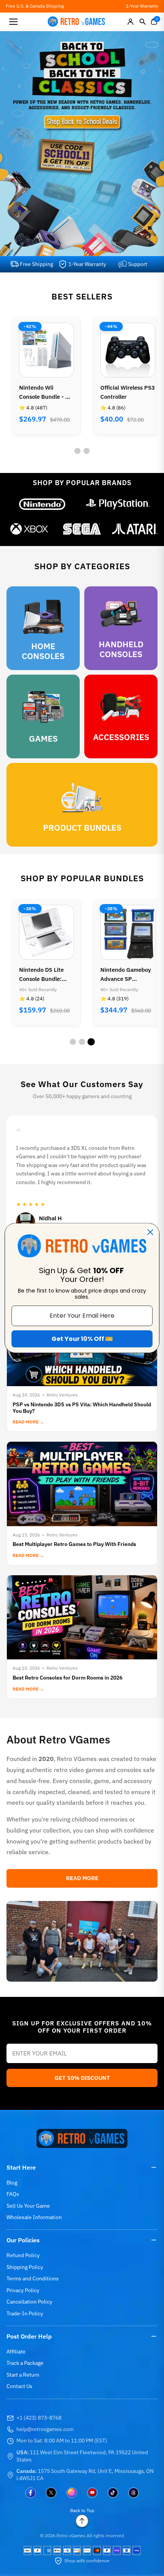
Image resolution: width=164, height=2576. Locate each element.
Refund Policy (23, 2255)
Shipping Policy (25, 2267)
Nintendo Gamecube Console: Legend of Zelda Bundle (127, 975)
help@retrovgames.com (45, 2429)
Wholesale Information (34, 2217)
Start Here (21, 2167)
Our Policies (23, 2240)
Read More (82, 1878)
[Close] (150, 1232)
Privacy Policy (23, 2290)
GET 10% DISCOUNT (82, 2078)
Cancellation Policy (29, 2302)
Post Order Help (29, 2336)
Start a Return (23, 2375)
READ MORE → (28, 1422)
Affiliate (16, 2352)
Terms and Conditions (33, 2278)
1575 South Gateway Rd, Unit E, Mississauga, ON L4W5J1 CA (85, 2475)
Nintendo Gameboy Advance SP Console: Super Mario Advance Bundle (44, 975)
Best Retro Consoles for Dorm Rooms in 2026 (68, 1678)
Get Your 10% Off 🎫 (82, 1339)
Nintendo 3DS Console (119, 392)
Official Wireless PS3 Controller (46, 392)
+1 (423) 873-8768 (39, 2418)
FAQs (13, 2194)
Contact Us (19, 2386)
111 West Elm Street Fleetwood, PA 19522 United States (82, 2456)
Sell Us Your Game (28, 2206)
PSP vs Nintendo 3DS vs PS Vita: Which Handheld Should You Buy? (82, 1408)
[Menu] (13, 22)
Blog (12, 2183)
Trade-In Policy (25, 2313)
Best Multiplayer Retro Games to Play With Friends (74, 1544)
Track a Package (25, 2363)
